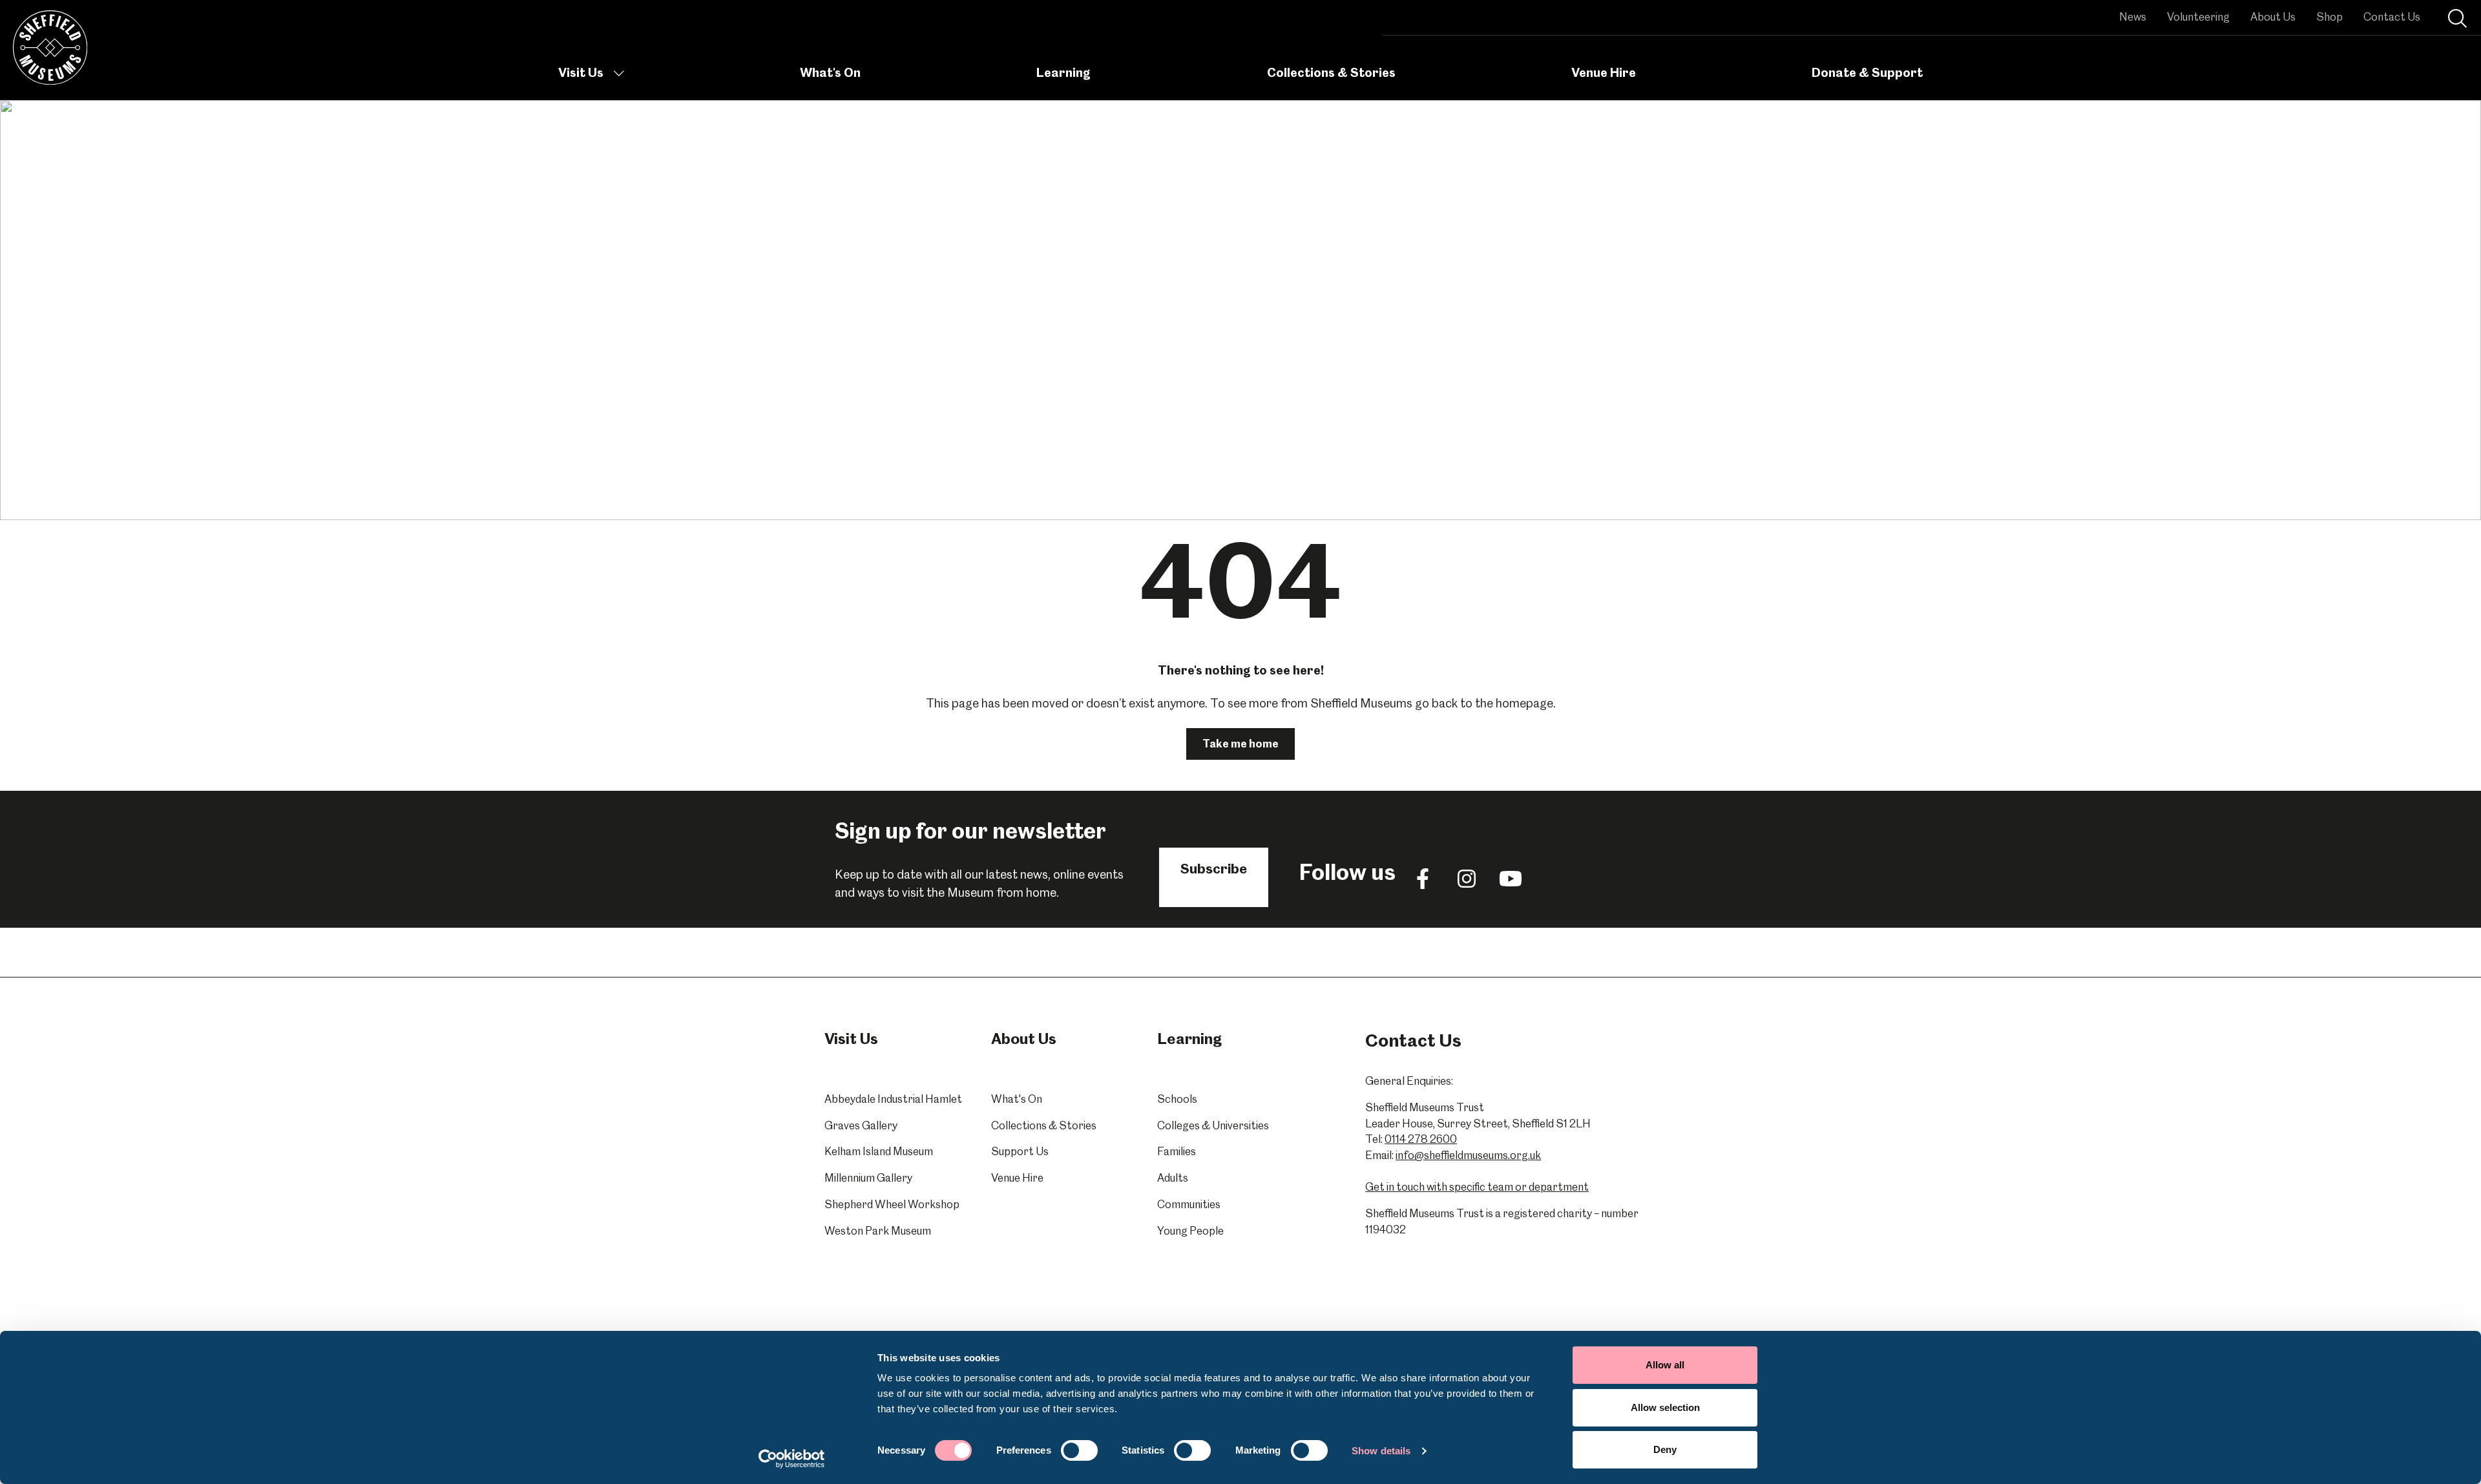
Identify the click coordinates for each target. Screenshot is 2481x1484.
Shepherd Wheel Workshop (892, 1204)
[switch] (1079, 1450)
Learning (1063, 73)
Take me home (1240, 744)
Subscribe (1214, 869)
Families (1177, 1151)
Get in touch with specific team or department (1477, 1187)
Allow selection (1665, 1407)
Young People (1190, 1231)
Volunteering (2198, 17)
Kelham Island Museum (879, 1151)
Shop (2329, 17)
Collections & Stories (1331, 73)
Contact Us (2392, 17)
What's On (830, 73)
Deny (1665, 1449)
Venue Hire (1604, 73)
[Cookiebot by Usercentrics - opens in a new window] (792, 1459)
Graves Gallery (861, 1125)
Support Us (1020, 1151)
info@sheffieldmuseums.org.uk (1468, 1155)
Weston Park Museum (878, 1231)
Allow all (1665, 1365)
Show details (1381, 1451)
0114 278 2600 (1421, 1139)
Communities (1189, 1204)
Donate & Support (1867, 73)
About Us (2273, 17)
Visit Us (581, 73)
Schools (1177, 1099)
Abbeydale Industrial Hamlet (893, 1099)
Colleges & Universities (1213, 1125)
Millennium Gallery (868, 1178)
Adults (1173, 1178)
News (2133, 17)
